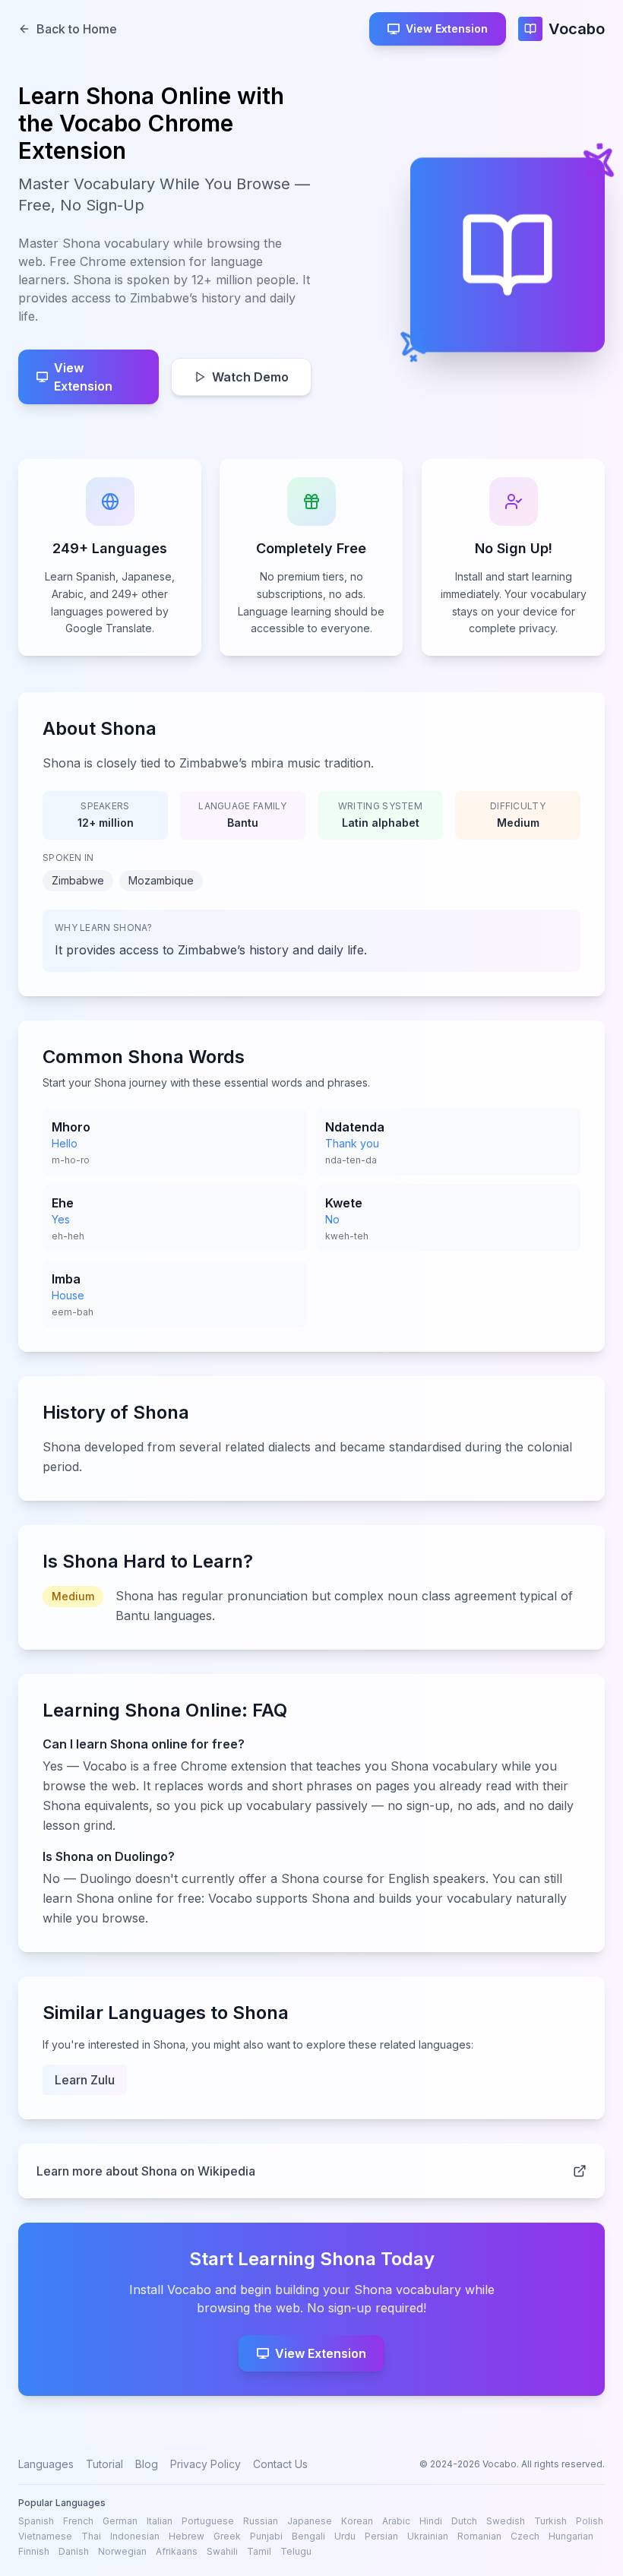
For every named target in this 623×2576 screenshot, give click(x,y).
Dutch (464, 2521)
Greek (227, 2536)
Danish (74, 2551)
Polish (590, 2521)
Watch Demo (250, 377)
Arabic (396, 2521)
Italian (160, 2521)
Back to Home (77, 29)
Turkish (550, 2521)
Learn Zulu (85, 2080)
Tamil (259, 2551)
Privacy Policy (206, 2464)
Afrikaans (177, 2551)
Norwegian (122, 2551)
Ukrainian (428, 2536)
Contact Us (280, 2464)
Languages (46, 2464)
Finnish (34, 2551)
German (120, 2521)
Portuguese (208, 2521)
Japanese (310, 2521)
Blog (147, 2464)
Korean (357, 2521)
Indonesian (135, 2536)
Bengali (308, 2536)
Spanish (36, 2521)
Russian (261, 2521)
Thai (91, 2536)
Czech (525, 2536)
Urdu (345, 2536)
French (78, 2521)
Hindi (431, 2521)
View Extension (447, 28)
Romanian (479, 2536)
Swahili (222, 2551)
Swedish (506, 2521)
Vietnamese (45, 2536)
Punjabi (266, 2536)
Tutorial (104, 2464)
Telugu (296, 2551)
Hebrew (187, 2536)
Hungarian (571, 2536)
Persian (381, 2536)
